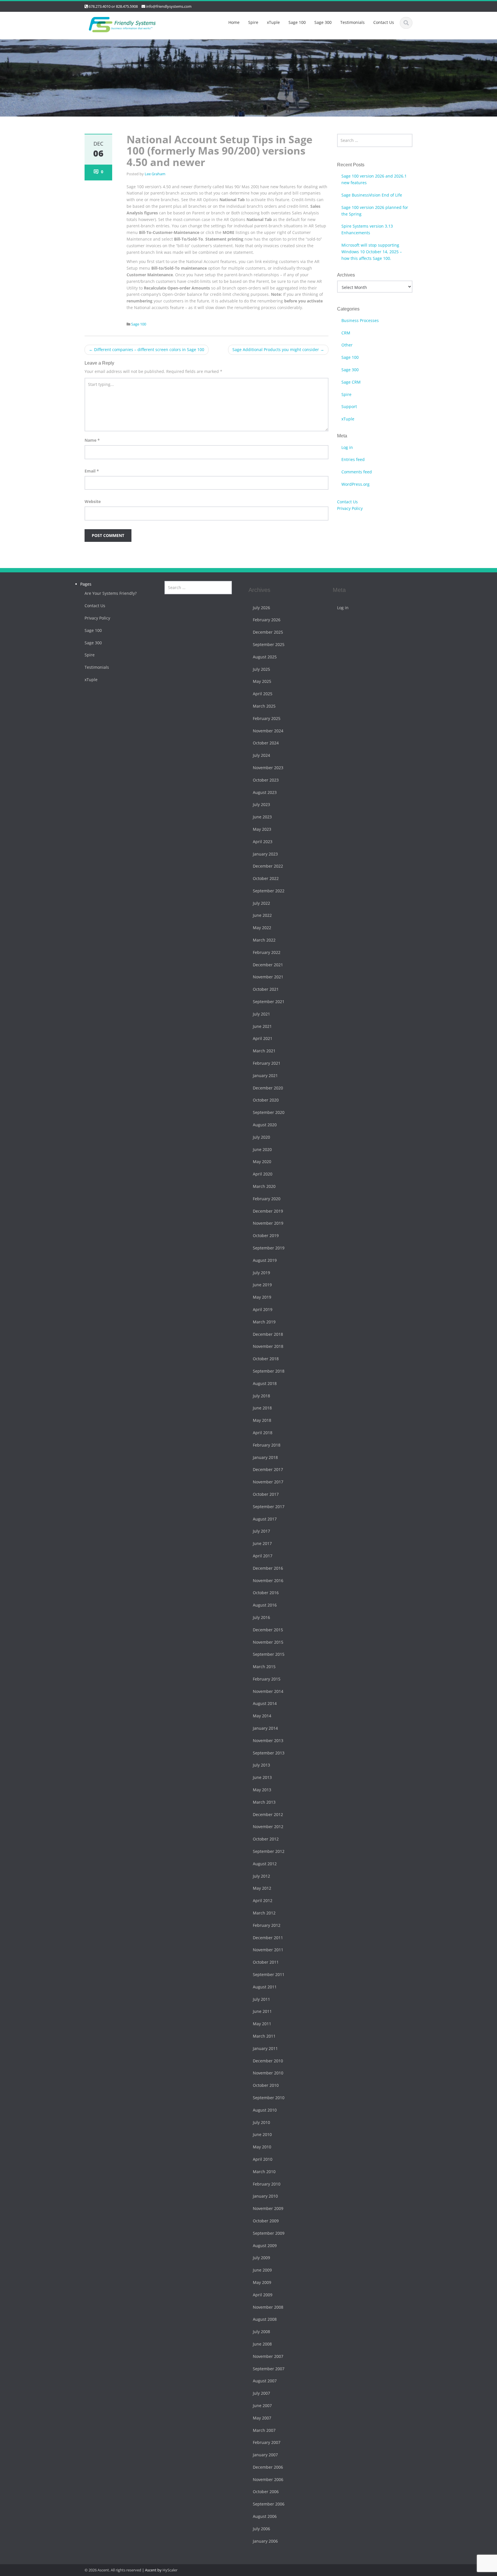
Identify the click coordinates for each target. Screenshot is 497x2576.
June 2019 (262, 1285)
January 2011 (265, 2048)
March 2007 (264, 2430)
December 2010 (268, 2061)
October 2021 (266, 989)
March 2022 (264, 940)
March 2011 (264, 2036)
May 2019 (262, 1297)
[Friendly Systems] (122, 23)
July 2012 (261, 1876)
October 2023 (266, 780)
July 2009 (261, 2258)
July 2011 (261, 1999)
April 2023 (263, 842)
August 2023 (265, 792)
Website (93, 501)
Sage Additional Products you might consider (278, 349)
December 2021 (268, 965)
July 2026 (261, 608)
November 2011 (268, 1950)
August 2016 (265, 1605)
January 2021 (265, 1075)
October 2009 (266, 2221)
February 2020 (267, 1199)
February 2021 (267, 1063)
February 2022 (267, 952)
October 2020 (266, 1100)
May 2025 (262, 682)
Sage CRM (351, 382)
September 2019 (269, 1248)
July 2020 (261, 1137)
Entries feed (353, 459)
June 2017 (262, 1544)
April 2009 (263, 2295)
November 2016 (268, 1581)
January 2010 (265, 2196)
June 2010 (262, 2135)
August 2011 (265, 1987)
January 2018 (265, 1457)
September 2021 (269, 1002)
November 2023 (268, 768)
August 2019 (265, 1260)
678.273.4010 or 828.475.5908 (113, 6)
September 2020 (269, 1113)
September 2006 (269, 2504)
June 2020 (262, 1149)
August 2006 (265, 2517)
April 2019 (263, 1309)
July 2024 (261, 756)
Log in (347, 447)
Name (92, 440)
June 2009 (262, 2270)
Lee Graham (155, 174)
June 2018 (262, 1408)
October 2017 (266, 1494)
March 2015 (264, 1667)
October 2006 (266, 2492)
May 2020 (262, 1162)
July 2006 (261, 2529)
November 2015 (268, 1642)
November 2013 (268, 1740)
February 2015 (267, 1679)
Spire (253, 22)
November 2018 (268, 1347)
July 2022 (261, 903)
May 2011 (262, 2024)
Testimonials (352, 22)
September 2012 (269, 1852)
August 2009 (265, 2246)
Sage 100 (297, 22)
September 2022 (269, 891)
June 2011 (262, 2012)
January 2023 (265, 854)
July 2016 (261, 1617)
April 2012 (263, 1901)
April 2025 (263, 694)
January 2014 (265, 1728)
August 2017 (265, 1519)
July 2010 (261, 2122)
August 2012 (265, 1864)
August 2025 (265, 657)
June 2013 (262, 1778)
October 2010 (266, 2086)
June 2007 (262, 2406)
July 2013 (261, 1765)
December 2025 (268, 632)
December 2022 (268, 866)
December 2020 (268, 1088)
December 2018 (268, 1334)
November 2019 (268, 1223)
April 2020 (263, 1174)
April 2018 (263, 1433)
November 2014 (268, 1691)
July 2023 (261, 805)
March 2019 (264, 1322)
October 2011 (266, 1962)
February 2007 (267, 2443)
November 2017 (268, 1482)
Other (347, 345)
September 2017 (269, 1507)
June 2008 (262, 2344)
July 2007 (261, 2393)
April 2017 (263, 1556)
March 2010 (264, 2172)
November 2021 (268, 977)
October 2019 (266, 1236)
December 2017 (268, 1470)
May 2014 (262, 1716)
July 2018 (261, 1396)
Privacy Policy (350, 508)
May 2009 (262, 2282)
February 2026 (267, 620)
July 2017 (261, 1531)
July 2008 (261, 2332)
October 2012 (266, 1839)
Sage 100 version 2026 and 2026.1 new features (374, 179)
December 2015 (268, 1630)
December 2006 (268, 2467)
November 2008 (268, 2307)
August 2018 (265, 1383)
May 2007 (262, 2418)
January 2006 (265, 2541)
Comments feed (357, 472)
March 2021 (264, 1051)
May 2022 (262, 928)
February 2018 (267, 1445)
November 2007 (268, 2356)
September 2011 (269, 1974)
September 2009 (269, 2233)
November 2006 (268, 2479)
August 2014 (265, 1704)
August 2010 (265, 2110)
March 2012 (264, 1913)
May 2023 (262, 829)
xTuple (273, 22)
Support (349, 406)
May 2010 (262, 2147)
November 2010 (268, 2073)
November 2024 (268, 731)
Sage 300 (323, 22)
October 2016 (266, 1593)
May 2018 (262, 1421)
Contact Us (384, 22)
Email (92, 471)
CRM (346, 333)
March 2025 (264, 706)
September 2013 (269, 1753)
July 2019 (261, 1273)
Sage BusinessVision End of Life (372, 195)
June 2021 (262, 1026)
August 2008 (265, 2319)
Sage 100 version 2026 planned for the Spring (375, 211)
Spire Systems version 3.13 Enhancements (367, 229)
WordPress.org (355, 484)
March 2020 (264, 1186)
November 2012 (268, 1827)
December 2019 (268, 1211)
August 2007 (265, 2381)
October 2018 (266, 1359)
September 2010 (269, 2098)
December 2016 (268, 1568)
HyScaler (170, 2570)
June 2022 (262, 915)
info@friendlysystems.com (169, 6)
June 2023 (262, 817)
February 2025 (267, 718)
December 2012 (268, 1814)
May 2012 (262, 1888)
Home (234, 22)
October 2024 (266, 743)
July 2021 (261, 1014)
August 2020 (265, 1125)
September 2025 (269, 644)
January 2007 (265, 2455)
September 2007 (269, 2369)
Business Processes (360, 320)
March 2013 (264, 1802)
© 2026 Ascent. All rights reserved (113, 2570)
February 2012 (267, 1925)
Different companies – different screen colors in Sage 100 (147, 349)
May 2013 (262, 1790)
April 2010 (263, 2159)
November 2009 (268, 2209)
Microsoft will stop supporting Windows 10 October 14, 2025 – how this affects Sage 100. (372, 252)
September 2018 (269, 1371)
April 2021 (263, 1039)
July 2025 (261, 669)
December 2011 (268, 1938)
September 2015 (269, 1654)
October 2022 (266, 879)
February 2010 (267, 2184)
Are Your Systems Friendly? (111, 593)
